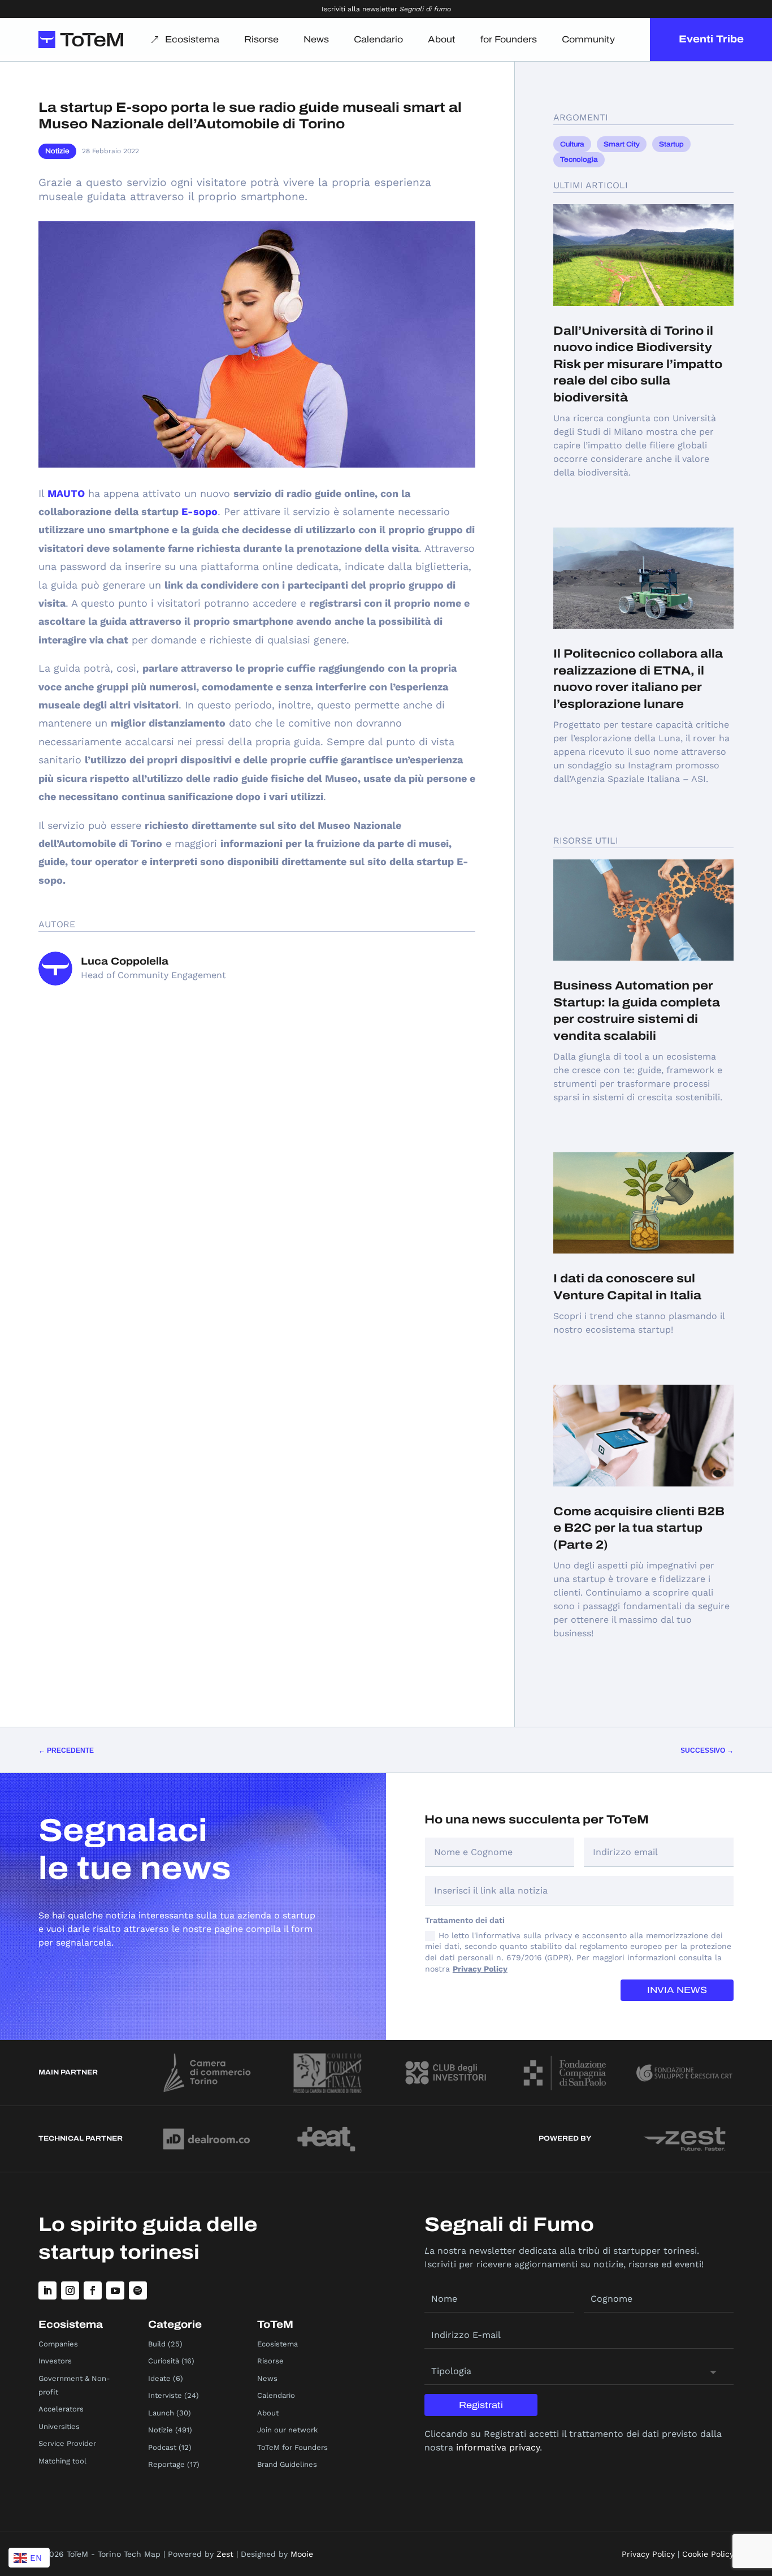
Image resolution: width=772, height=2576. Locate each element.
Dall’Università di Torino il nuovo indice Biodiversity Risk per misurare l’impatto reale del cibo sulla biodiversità (638, 364)
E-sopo (199, 511)
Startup (671, 144)
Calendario (378, 39)
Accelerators (61, 2409)
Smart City (622, 144)
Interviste (165, 2395)
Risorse (261, 39)
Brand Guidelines (287, 2464)
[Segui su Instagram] (70, 2290)
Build (157, 2344)
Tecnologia (579, 159)
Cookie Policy (708, 2554)
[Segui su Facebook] (93, 2290)
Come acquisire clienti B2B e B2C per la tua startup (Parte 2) (639, 1528)
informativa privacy (498, 2447)
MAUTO (66, 493)
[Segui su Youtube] (115, 2290)
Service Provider (67, 2443)
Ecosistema (192, 39)
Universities (59, 2426)
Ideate (159, 2378)
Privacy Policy (480, 1969)
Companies (58, 2344)
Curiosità (164, 2361)
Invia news (677, 1990)
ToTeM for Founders (292, 2447)
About (442, 39)
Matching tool (62, 2461)
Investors (55, 2361)
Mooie (302, 2554)
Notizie (57, 151)
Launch (161, 2413)
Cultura (572, 144)
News (316, 39)
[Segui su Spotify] (138, 2290)
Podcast (162, 2447)
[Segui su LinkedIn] (47, 2290)
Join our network (287, 2430)
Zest (225, 2554)
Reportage (166, 2464)
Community (588, 39)
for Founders (509, 39)
